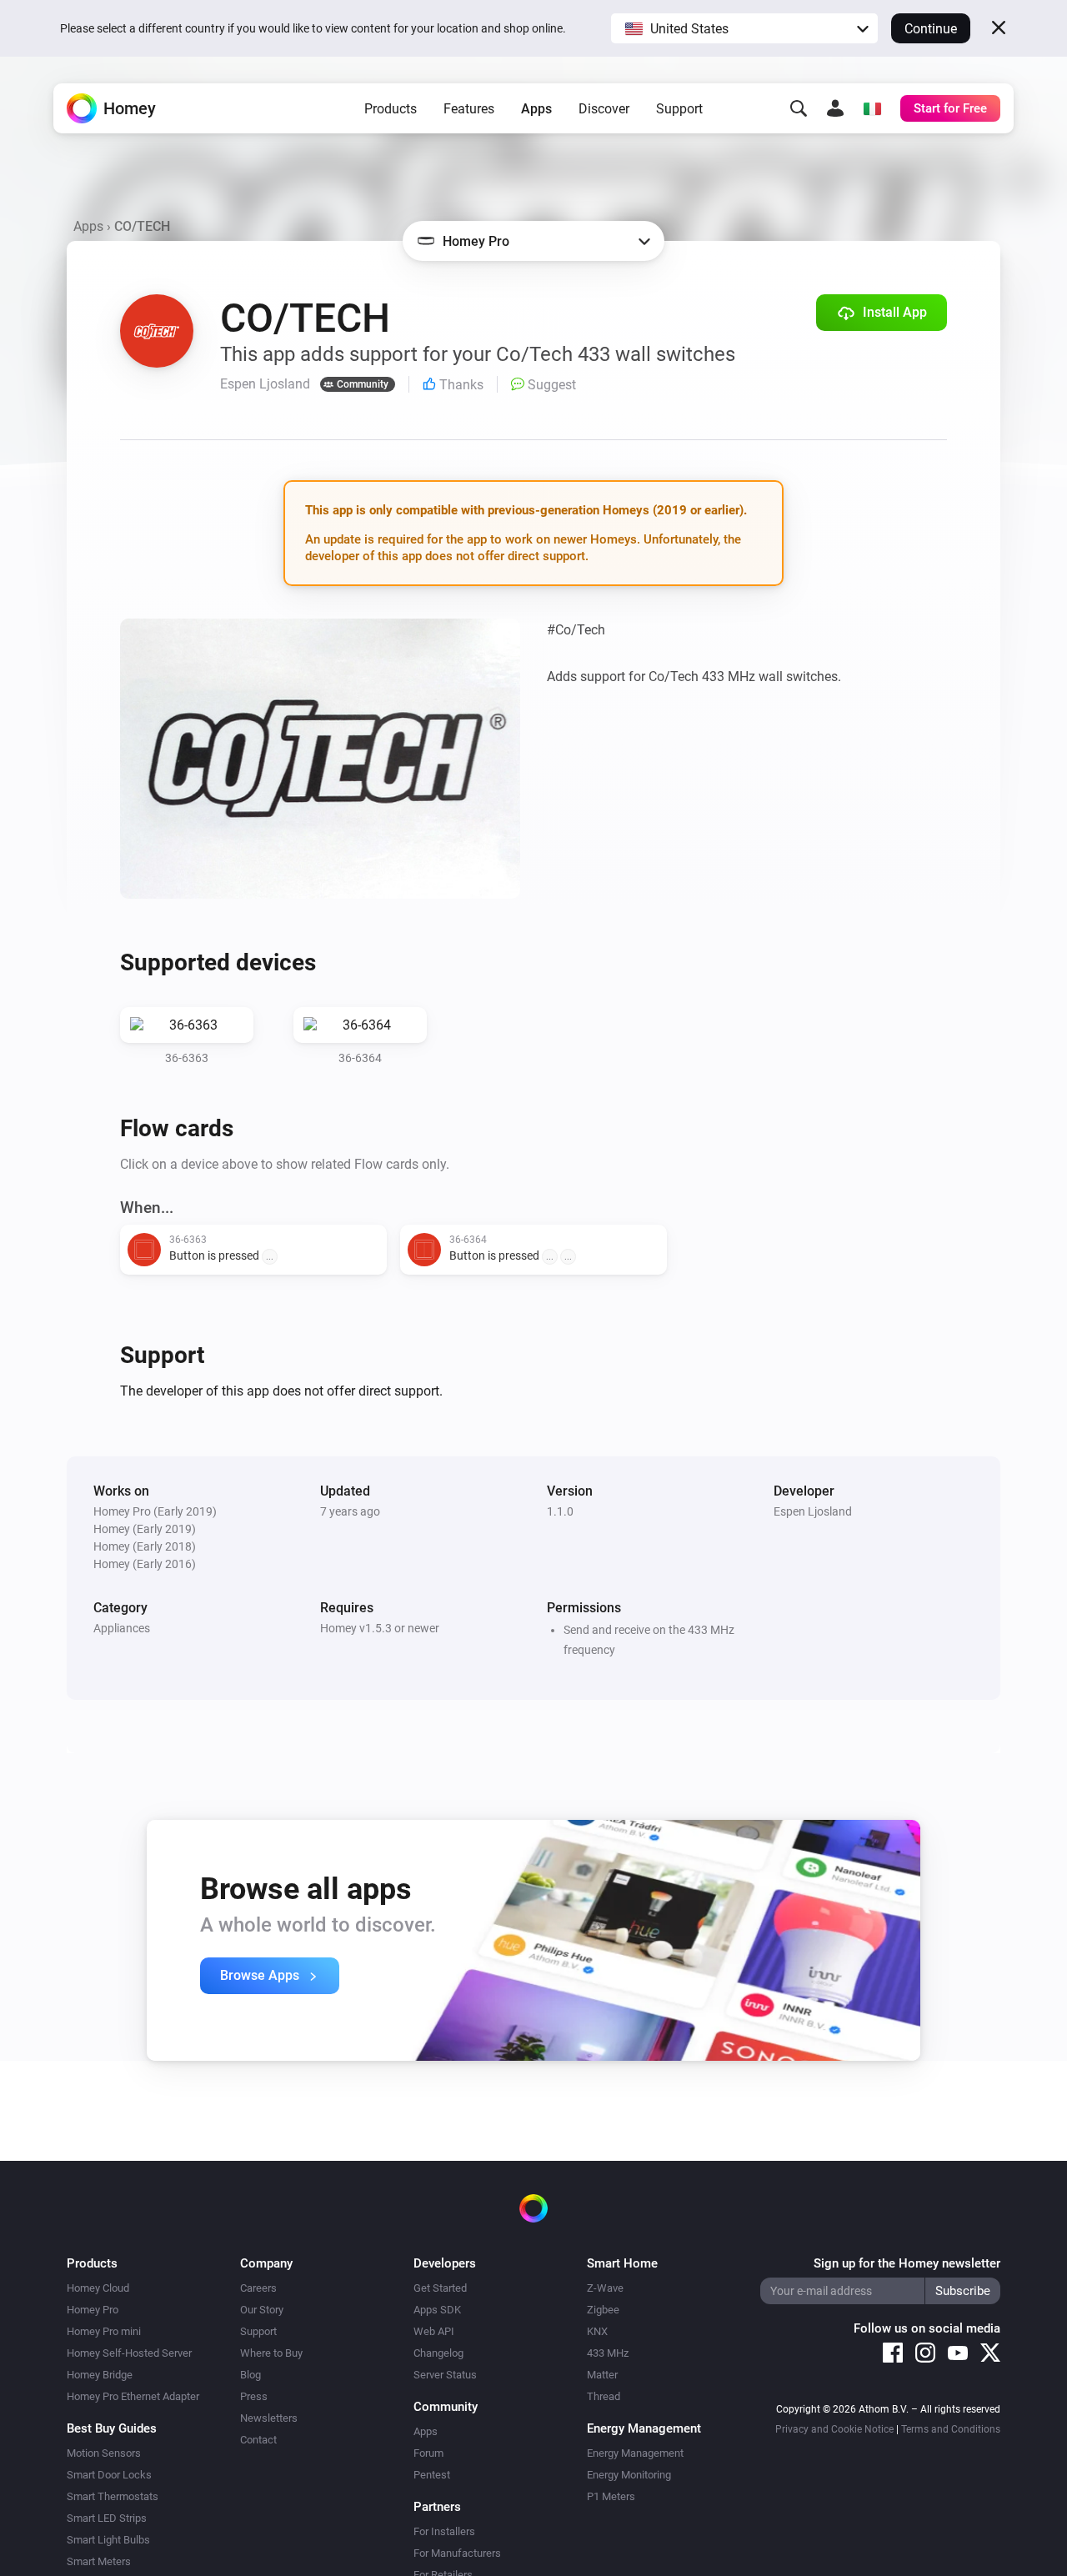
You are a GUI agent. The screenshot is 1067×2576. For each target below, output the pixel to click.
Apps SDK (437, 2310)
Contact (258, 2440)
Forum (428, 2453)
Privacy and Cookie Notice (834, 2429)
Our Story (262, 2310)
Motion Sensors (104, 2453)
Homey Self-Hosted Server (129, 2353)
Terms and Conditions (951, 2429)
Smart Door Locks (109, 2475)
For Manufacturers (457, 2553)
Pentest (432, 2475)
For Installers (444, 2531)
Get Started (440, 2288)
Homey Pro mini (104, 2331)
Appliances (122, 1628)
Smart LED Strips (107, 2518)
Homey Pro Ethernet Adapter (133, 2396)
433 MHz (608, 2353)
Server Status (445, 2375)
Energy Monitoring (629, 2475)
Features (469, 109)
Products (391, 109)
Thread (604, 2396)
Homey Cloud (98, 2288)
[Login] (835, 108)
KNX (597, 2331)
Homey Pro (93, 2310)
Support (679, 109)
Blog (250, 2375)
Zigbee (603, 2310)
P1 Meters (611, 2496)
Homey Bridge (100, 2375)
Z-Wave (605, 2288)
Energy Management (635, 2453)
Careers (258, 2288)
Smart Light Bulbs (108, 2540)
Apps (536, 109)
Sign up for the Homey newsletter (907, 2263)
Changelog (438, 2353)
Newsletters (269, 2418)
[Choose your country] (872, 108)
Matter (602, 2375)
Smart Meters (99, 2561)
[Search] (799, 108)
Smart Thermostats (113, 2496)
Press (254, 2396)
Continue (931, 29)
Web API (434, 2331)
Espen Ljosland (813, 1511)
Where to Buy (271, 2353)
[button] (744, 28)
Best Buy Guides (112, 2428)
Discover (604, 109)
